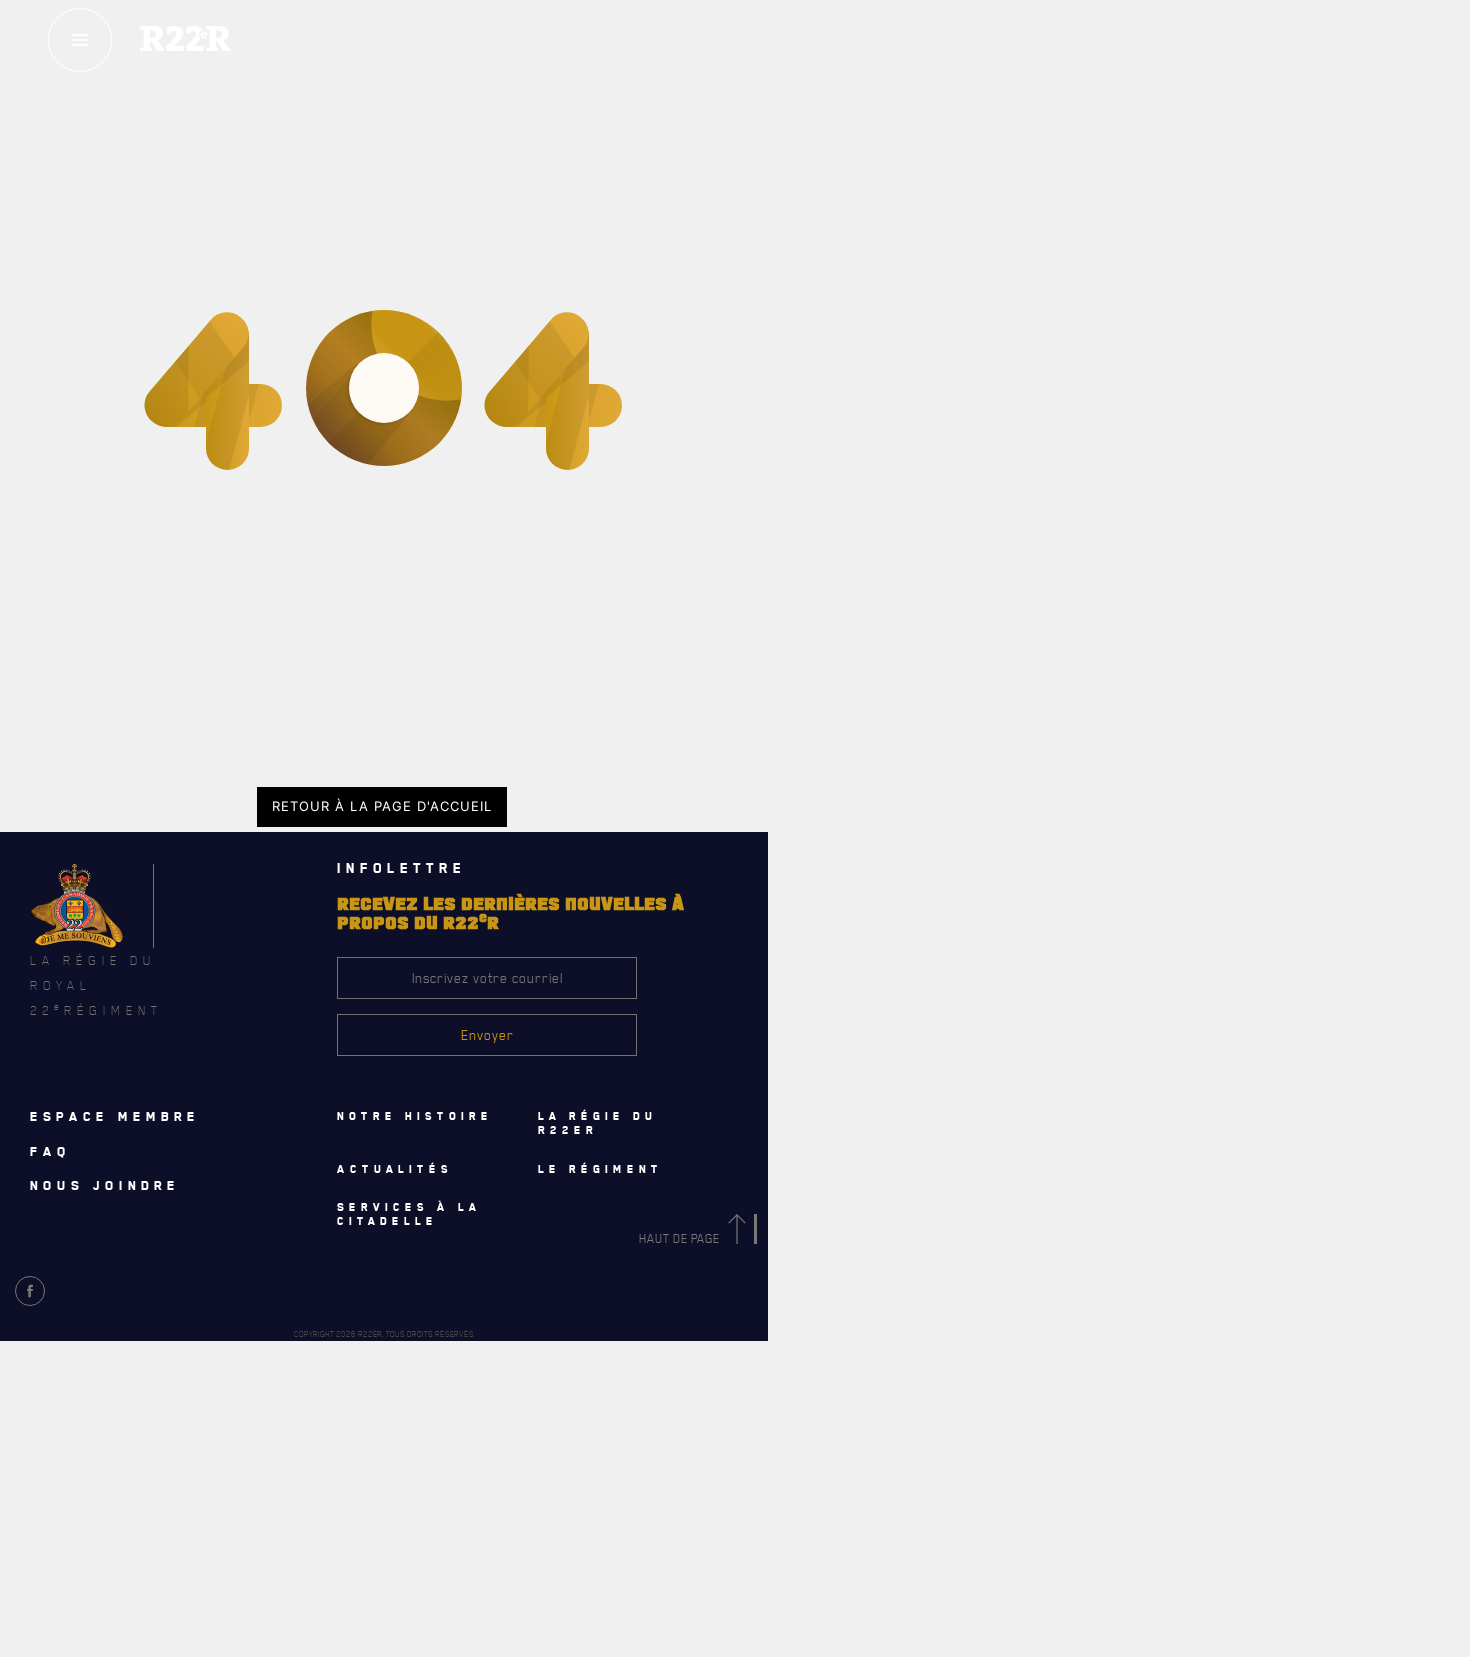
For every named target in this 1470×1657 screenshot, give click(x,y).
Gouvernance (814, 289)
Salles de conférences (843, 933)
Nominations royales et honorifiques (886, 377)
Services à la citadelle (908, 846)
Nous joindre (105, 1185)
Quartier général (827, 421)
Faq (1073, 109)
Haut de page (681, 1238)
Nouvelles (557, 1485)
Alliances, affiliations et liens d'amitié (891, 553)
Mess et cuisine (821, 977)
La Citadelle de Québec (840, 333)
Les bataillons (817, 465)
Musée (793, 1021)
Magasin (1073, 169)
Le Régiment (842, 246)
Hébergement (814, 889)
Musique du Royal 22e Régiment (867, 509)
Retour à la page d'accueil (382, 806)
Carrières (805, 597)
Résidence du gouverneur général (877, 1065)
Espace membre (115, 1116)
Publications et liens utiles (857, 641)
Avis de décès (968, 1485)
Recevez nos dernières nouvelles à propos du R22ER (248, 1567)
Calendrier (157, 1485)
